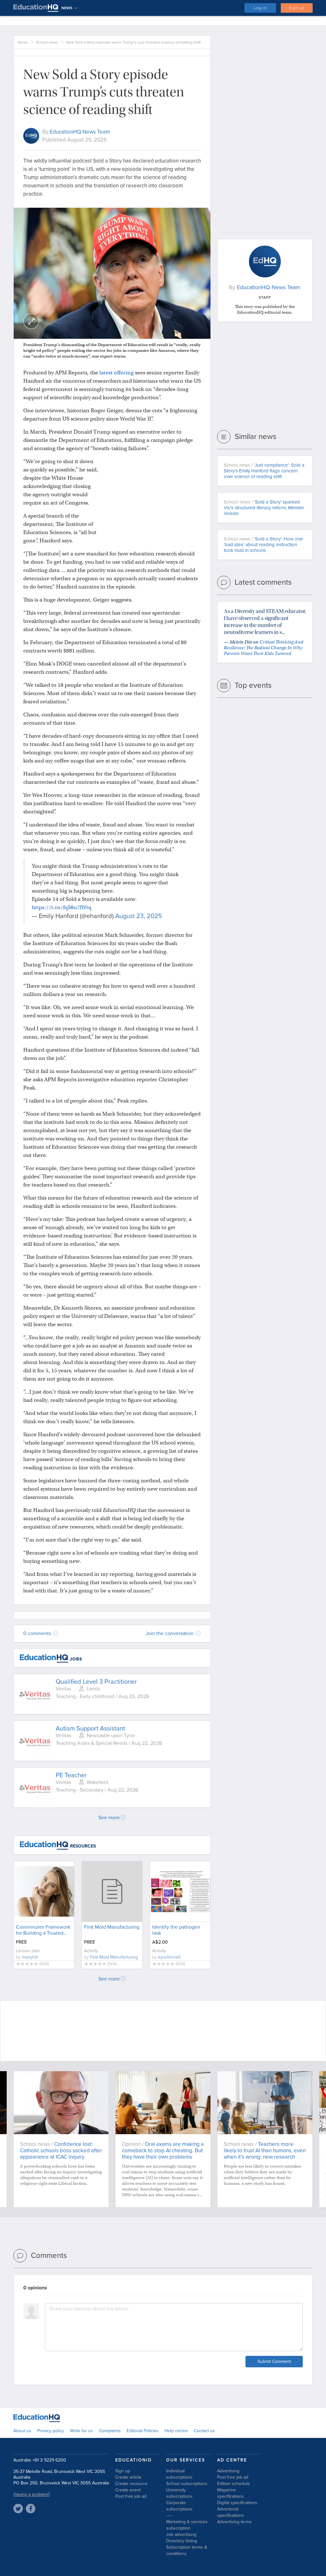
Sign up (297, 8)
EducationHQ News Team (80, 132)
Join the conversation (170, 1633)
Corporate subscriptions (179, 2506)
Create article (128, 2477)
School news (47, 42)
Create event (128, 2490)
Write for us (81, 2431)
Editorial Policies (143, 2431)
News (23, 42)
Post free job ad (131, 2496)
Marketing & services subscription (187, 2525)
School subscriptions (187, 2484)
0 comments (38, 1633)
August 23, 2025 (139, 916)
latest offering (117, 373)
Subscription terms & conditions (187, 2550)
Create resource (131, 2484)
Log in (260, 8)
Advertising (228, 2471)
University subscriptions (179, 2493)
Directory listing (182, 2541)
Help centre (176, 2431)
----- (169, 2515)
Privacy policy (51, 2431)
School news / (264, 471)
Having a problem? (32, 2494)
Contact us (204, 2431)
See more (109, 1818)
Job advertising (181, 2534)
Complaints (110, 2431)
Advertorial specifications (230, 2512)
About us (22, 2431)
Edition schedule (234, 2484)
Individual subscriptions (179, 2474)
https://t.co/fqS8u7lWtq (62, 907)
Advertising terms (234, 2522)
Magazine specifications (230, 2493)
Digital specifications (237, 2503)
